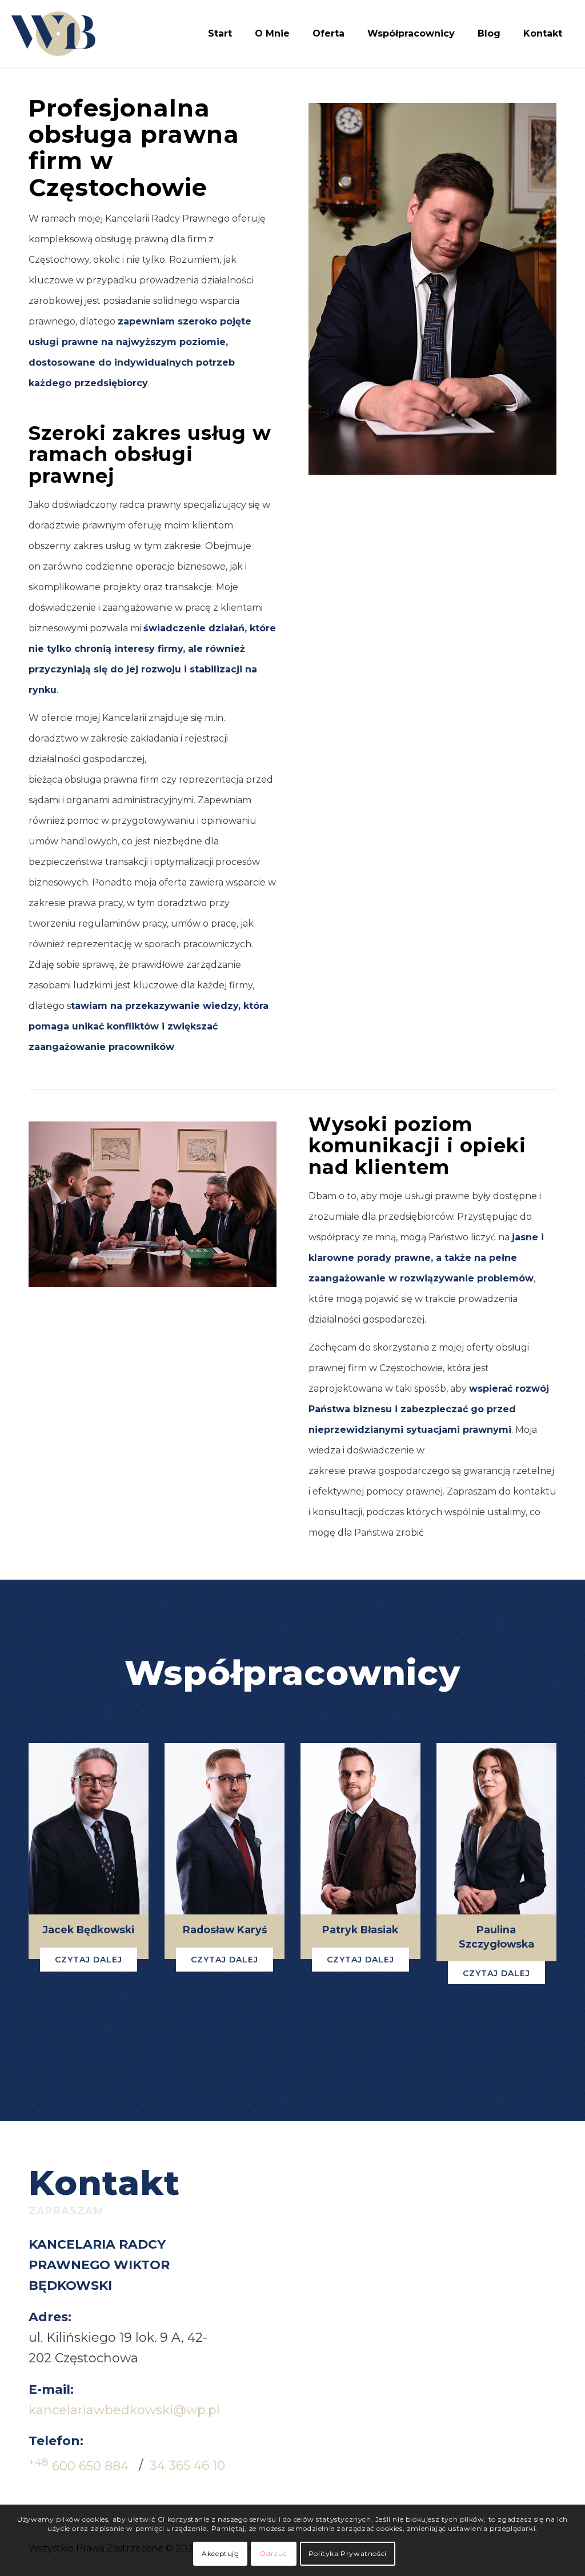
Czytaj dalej (89, 1960)
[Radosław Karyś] (225, 1829)
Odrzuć (273, 2553)
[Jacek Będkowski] (89, 1829)
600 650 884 (79, 2466)
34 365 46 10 (187, 2466)
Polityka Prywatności (348, 2553)
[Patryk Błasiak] (360, 1829)
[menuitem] (220, 34)
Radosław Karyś (225, 1930)
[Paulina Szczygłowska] (496, 1829)
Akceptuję (220, 2553)
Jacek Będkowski (89, 1930)
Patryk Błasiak (360, 1930)
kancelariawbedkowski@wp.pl (124, 2410)
